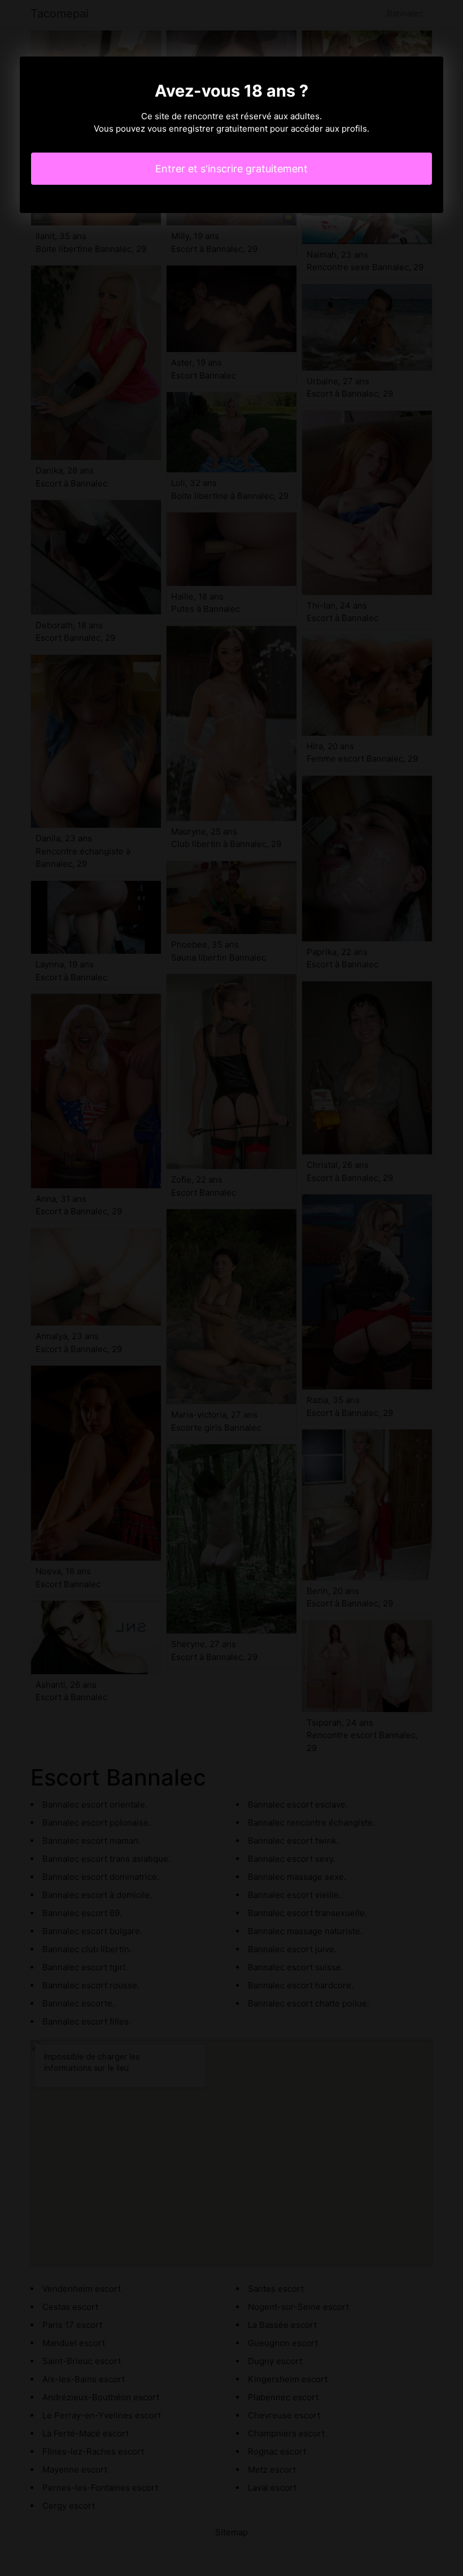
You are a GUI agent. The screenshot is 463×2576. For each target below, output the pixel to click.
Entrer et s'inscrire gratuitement (231, 169)
